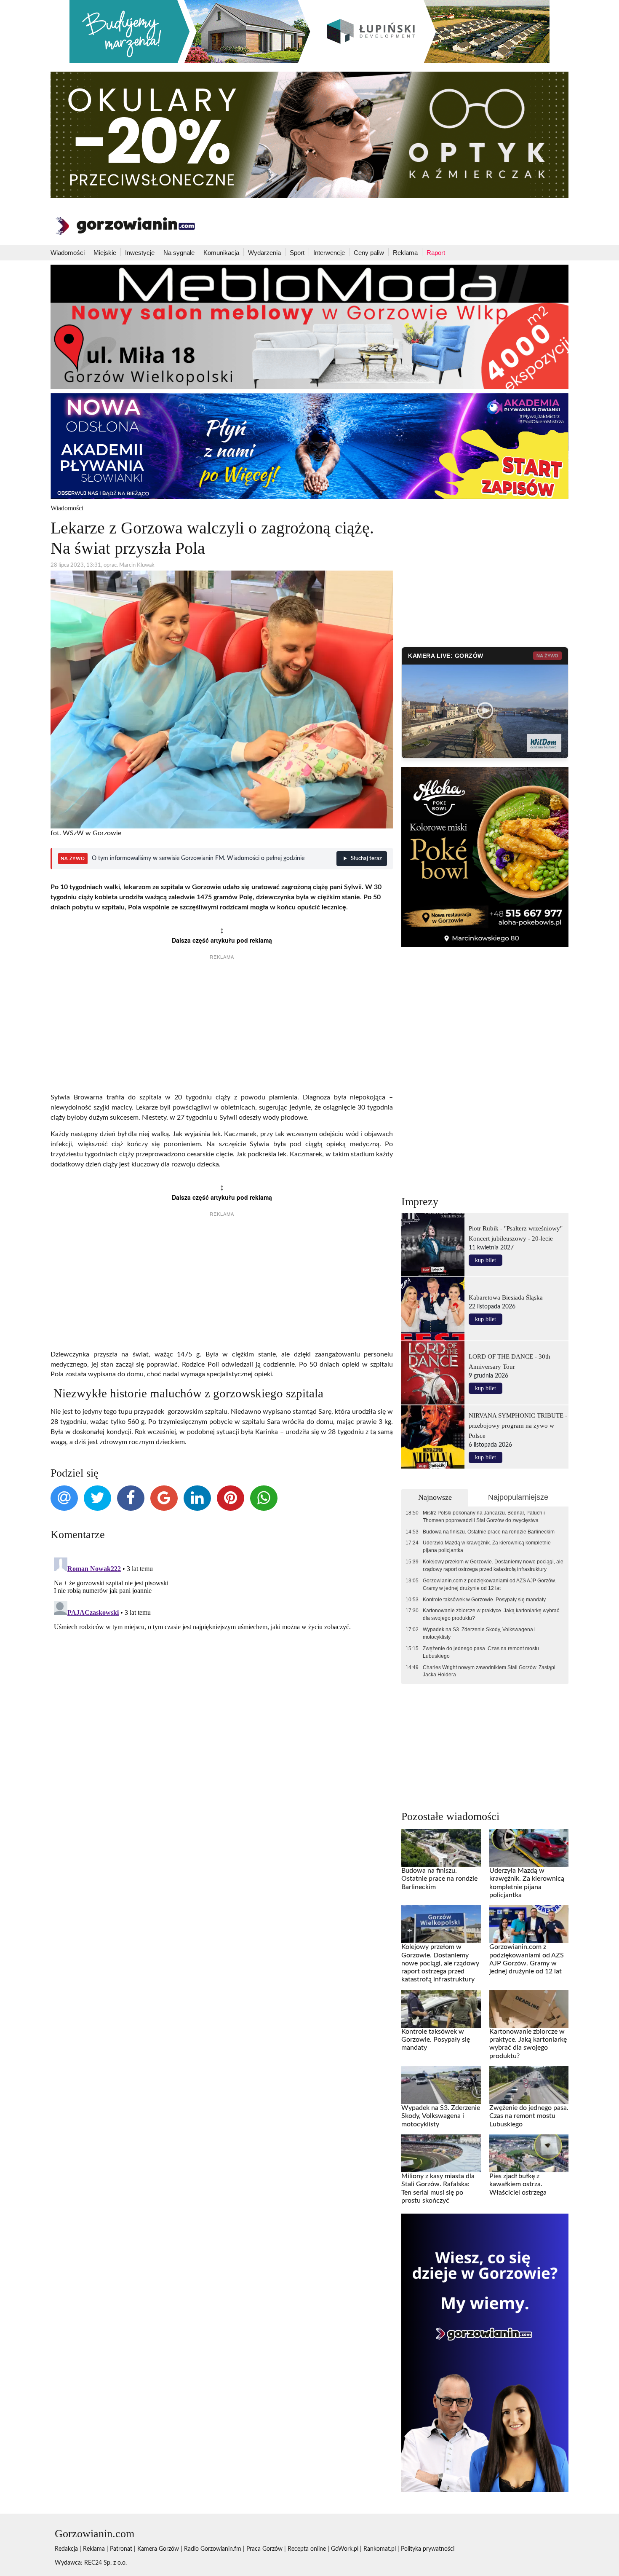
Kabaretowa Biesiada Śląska (506, 1297)
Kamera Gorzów (158, 2549)
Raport (436, 253)
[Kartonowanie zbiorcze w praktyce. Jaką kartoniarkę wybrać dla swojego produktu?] (529, 2008)
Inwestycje (140, 253)
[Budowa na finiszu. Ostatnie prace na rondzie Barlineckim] (441, 1848)
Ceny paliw (369, 253)
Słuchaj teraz (366, 859)
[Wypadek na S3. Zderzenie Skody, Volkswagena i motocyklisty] (441, 2085)
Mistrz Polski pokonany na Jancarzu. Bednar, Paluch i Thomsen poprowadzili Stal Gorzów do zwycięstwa (484, 1517)
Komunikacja (221, 253)
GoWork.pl (345, 2549)
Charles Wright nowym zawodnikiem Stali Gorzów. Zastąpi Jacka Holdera (489, 1671)
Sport (297, 253)
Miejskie (105, 253)
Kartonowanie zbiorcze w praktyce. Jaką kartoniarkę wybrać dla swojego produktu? (491, 1614)
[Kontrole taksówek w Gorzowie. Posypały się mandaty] (441, 2008)
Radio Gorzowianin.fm (213, 2549)
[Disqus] (222, 1659)
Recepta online (307, 2549)
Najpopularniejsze (518, 1497)
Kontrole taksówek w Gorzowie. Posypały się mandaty (484, 1600)
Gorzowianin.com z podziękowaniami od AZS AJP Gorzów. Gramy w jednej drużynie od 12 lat (489, 1584)
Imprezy (420, 1202)
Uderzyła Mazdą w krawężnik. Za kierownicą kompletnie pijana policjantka (487, 1547)
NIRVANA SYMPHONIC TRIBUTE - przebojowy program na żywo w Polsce (518, 1425)
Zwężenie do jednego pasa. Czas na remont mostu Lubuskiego (481, 1652)
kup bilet (486, 1260)
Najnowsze (435, 1497)
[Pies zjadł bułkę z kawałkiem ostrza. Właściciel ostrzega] (529, 2153)
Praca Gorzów (264, 2549)
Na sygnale (179, 253)
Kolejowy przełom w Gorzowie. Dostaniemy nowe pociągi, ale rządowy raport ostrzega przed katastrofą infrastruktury (493, 1565)
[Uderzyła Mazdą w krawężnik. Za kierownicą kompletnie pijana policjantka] (529, 1848)
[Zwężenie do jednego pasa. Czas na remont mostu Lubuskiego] (529, 2085)
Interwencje (329, 253)
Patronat (121, 2549)
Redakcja (66, 2549)
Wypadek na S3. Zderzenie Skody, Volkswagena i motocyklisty (479, 1633)
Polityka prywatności (428, 2549)
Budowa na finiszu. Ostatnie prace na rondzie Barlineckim (489, 1532)
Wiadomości (68, 253)
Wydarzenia (264, 253)
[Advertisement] (222, 1027)
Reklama (405, 253)
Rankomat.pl (380, 2549)
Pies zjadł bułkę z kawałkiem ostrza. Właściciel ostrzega (518, 2184)
